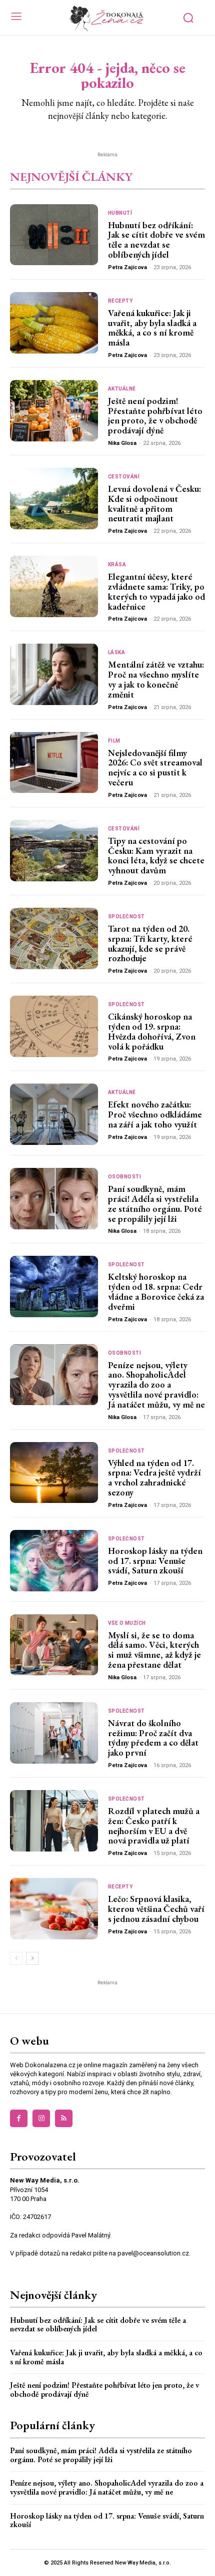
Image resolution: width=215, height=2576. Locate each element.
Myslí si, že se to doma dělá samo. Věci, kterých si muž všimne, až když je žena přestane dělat (154, 1650)
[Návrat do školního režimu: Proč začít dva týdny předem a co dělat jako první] (54, 1733)
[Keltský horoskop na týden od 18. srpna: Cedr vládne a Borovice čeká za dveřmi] (54, 1287)
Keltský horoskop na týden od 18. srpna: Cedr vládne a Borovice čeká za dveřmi (156, 1291)
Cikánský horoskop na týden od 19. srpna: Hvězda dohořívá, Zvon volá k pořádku (152, 1031)
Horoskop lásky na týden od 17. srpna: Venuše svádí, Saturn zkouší (155, 1561)
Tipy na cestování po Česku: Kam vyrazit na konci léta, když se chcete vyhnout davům (156, 855)
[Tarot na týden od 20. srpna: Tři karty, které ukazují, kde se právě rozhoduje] (54, 938)
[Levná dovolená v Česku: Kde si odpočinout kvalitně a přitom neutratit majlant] (54, 499)
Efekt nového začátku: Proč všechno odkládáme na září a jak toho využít (155, 1114)
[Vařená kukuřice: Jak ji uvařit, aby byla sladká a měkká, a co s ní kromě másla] (54, 323)
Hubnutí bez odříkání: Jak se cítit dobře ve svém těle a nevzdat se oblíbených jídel (156, 240)
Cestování (124, 477)
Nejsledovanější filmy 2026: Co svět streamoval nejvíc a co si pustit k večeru (155, 767)
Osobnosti (125, 1177)
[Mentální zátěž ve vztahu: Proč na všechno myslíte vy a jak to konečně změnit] (54, 674)
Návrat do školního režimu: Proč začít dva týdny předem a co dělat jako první (153, 1738)
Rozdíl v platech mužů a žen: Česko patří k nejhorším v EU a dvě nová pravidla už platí (154, 1826)
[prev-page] (16, 1958)
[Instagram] (41, 2118)
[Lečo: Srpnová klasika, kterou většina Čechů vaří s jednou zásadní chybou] (54, 1909)
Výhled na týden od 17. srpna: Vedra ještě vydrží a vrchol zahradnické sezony (154, 1477)
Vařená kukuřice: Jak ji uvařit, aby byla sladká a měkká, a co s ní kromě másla (152, 328)
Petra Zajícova (127, 267)
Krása (117, 565)
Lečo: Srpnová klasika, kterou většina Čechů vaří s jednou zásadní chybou (156, 1909)
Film (114, 741)
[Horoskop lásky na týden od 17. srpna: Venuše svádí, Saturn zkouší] (54, 1561)
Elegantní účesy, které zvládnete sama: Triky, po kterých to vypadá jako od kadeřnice (156, 591)
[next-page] (32, 1958)
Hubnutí (120, 213)
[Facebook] (19, 2118)
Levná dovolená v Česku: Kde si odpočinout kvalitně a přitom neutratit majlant (154, 503)
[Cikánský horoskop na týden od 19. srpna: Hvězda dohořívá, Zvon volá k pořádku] (54, 1026)
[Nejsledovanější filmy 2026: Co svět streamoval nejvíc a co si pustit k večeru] (54, 763)
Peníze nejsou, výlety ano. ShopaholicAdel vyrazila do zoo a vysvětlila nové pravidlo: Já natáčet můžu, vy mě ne (156, 1385)
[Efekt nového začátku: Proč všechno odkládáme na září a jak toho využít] (54, 1114)
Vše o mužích (127, 1623)
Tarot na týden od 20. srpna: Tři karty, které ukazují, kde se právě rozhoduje (150, 943)
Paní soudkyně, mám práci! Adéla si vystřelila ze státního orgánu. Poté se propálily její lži (155, 1203)
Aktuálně (122, 389)
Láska (117, 653)
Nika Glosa (122, 443)
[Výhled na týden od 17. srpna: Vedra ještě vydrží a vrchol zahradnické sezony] (54, 1473)
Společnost (126, 917)
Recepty (120, 301)
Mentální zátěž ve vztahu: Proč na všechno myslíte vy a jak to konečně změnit (156, 679)
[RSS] (64, 2118)
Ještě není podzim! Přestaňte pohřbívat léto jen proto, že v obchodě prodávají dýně (155, 415)
